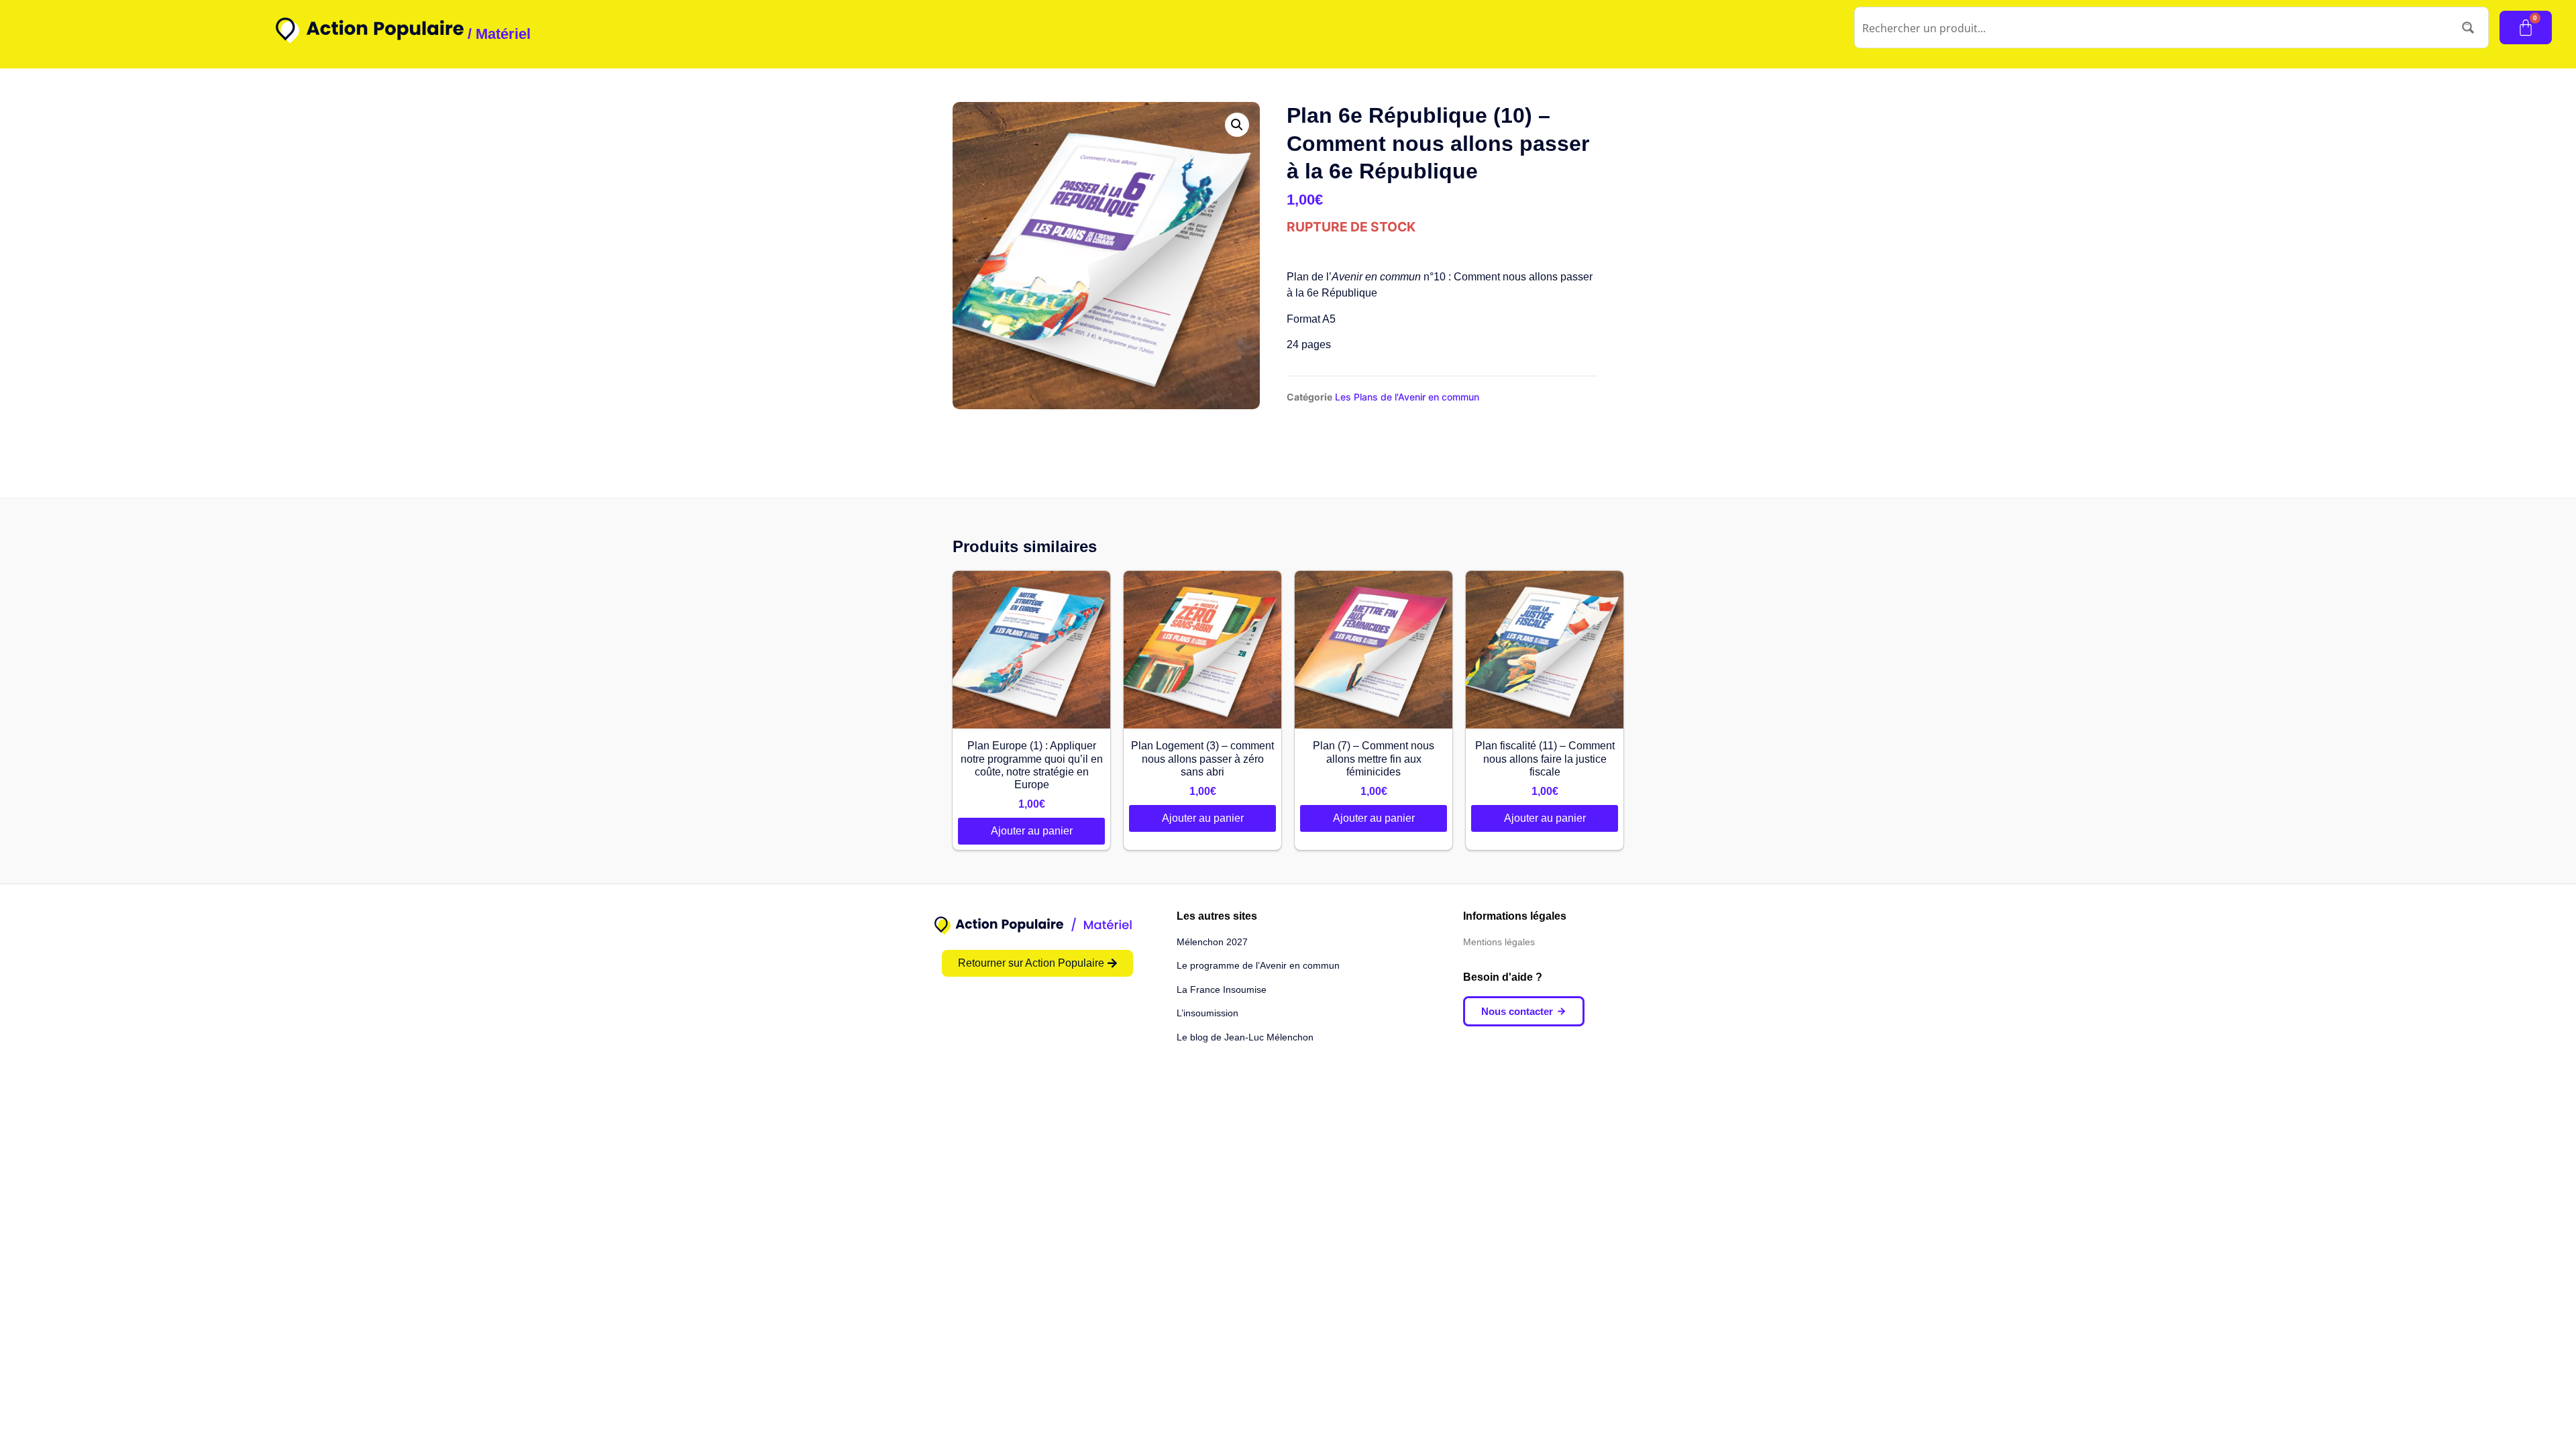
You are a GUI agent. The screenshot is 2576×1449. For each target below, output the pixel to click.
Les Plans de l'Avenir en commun (1407, 397)
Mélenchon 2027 (1212, 942)
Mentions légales (1499, 942)
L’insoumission (1207, 1013)
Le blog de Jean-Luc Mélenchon (1245, 1037)
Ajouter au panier (1032, 831)
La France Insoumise (1222, 989)
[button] (1237, 125)
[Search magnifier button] (2468, 28)
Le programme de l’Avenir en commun (1258, 965)
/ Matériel (499, 34)
